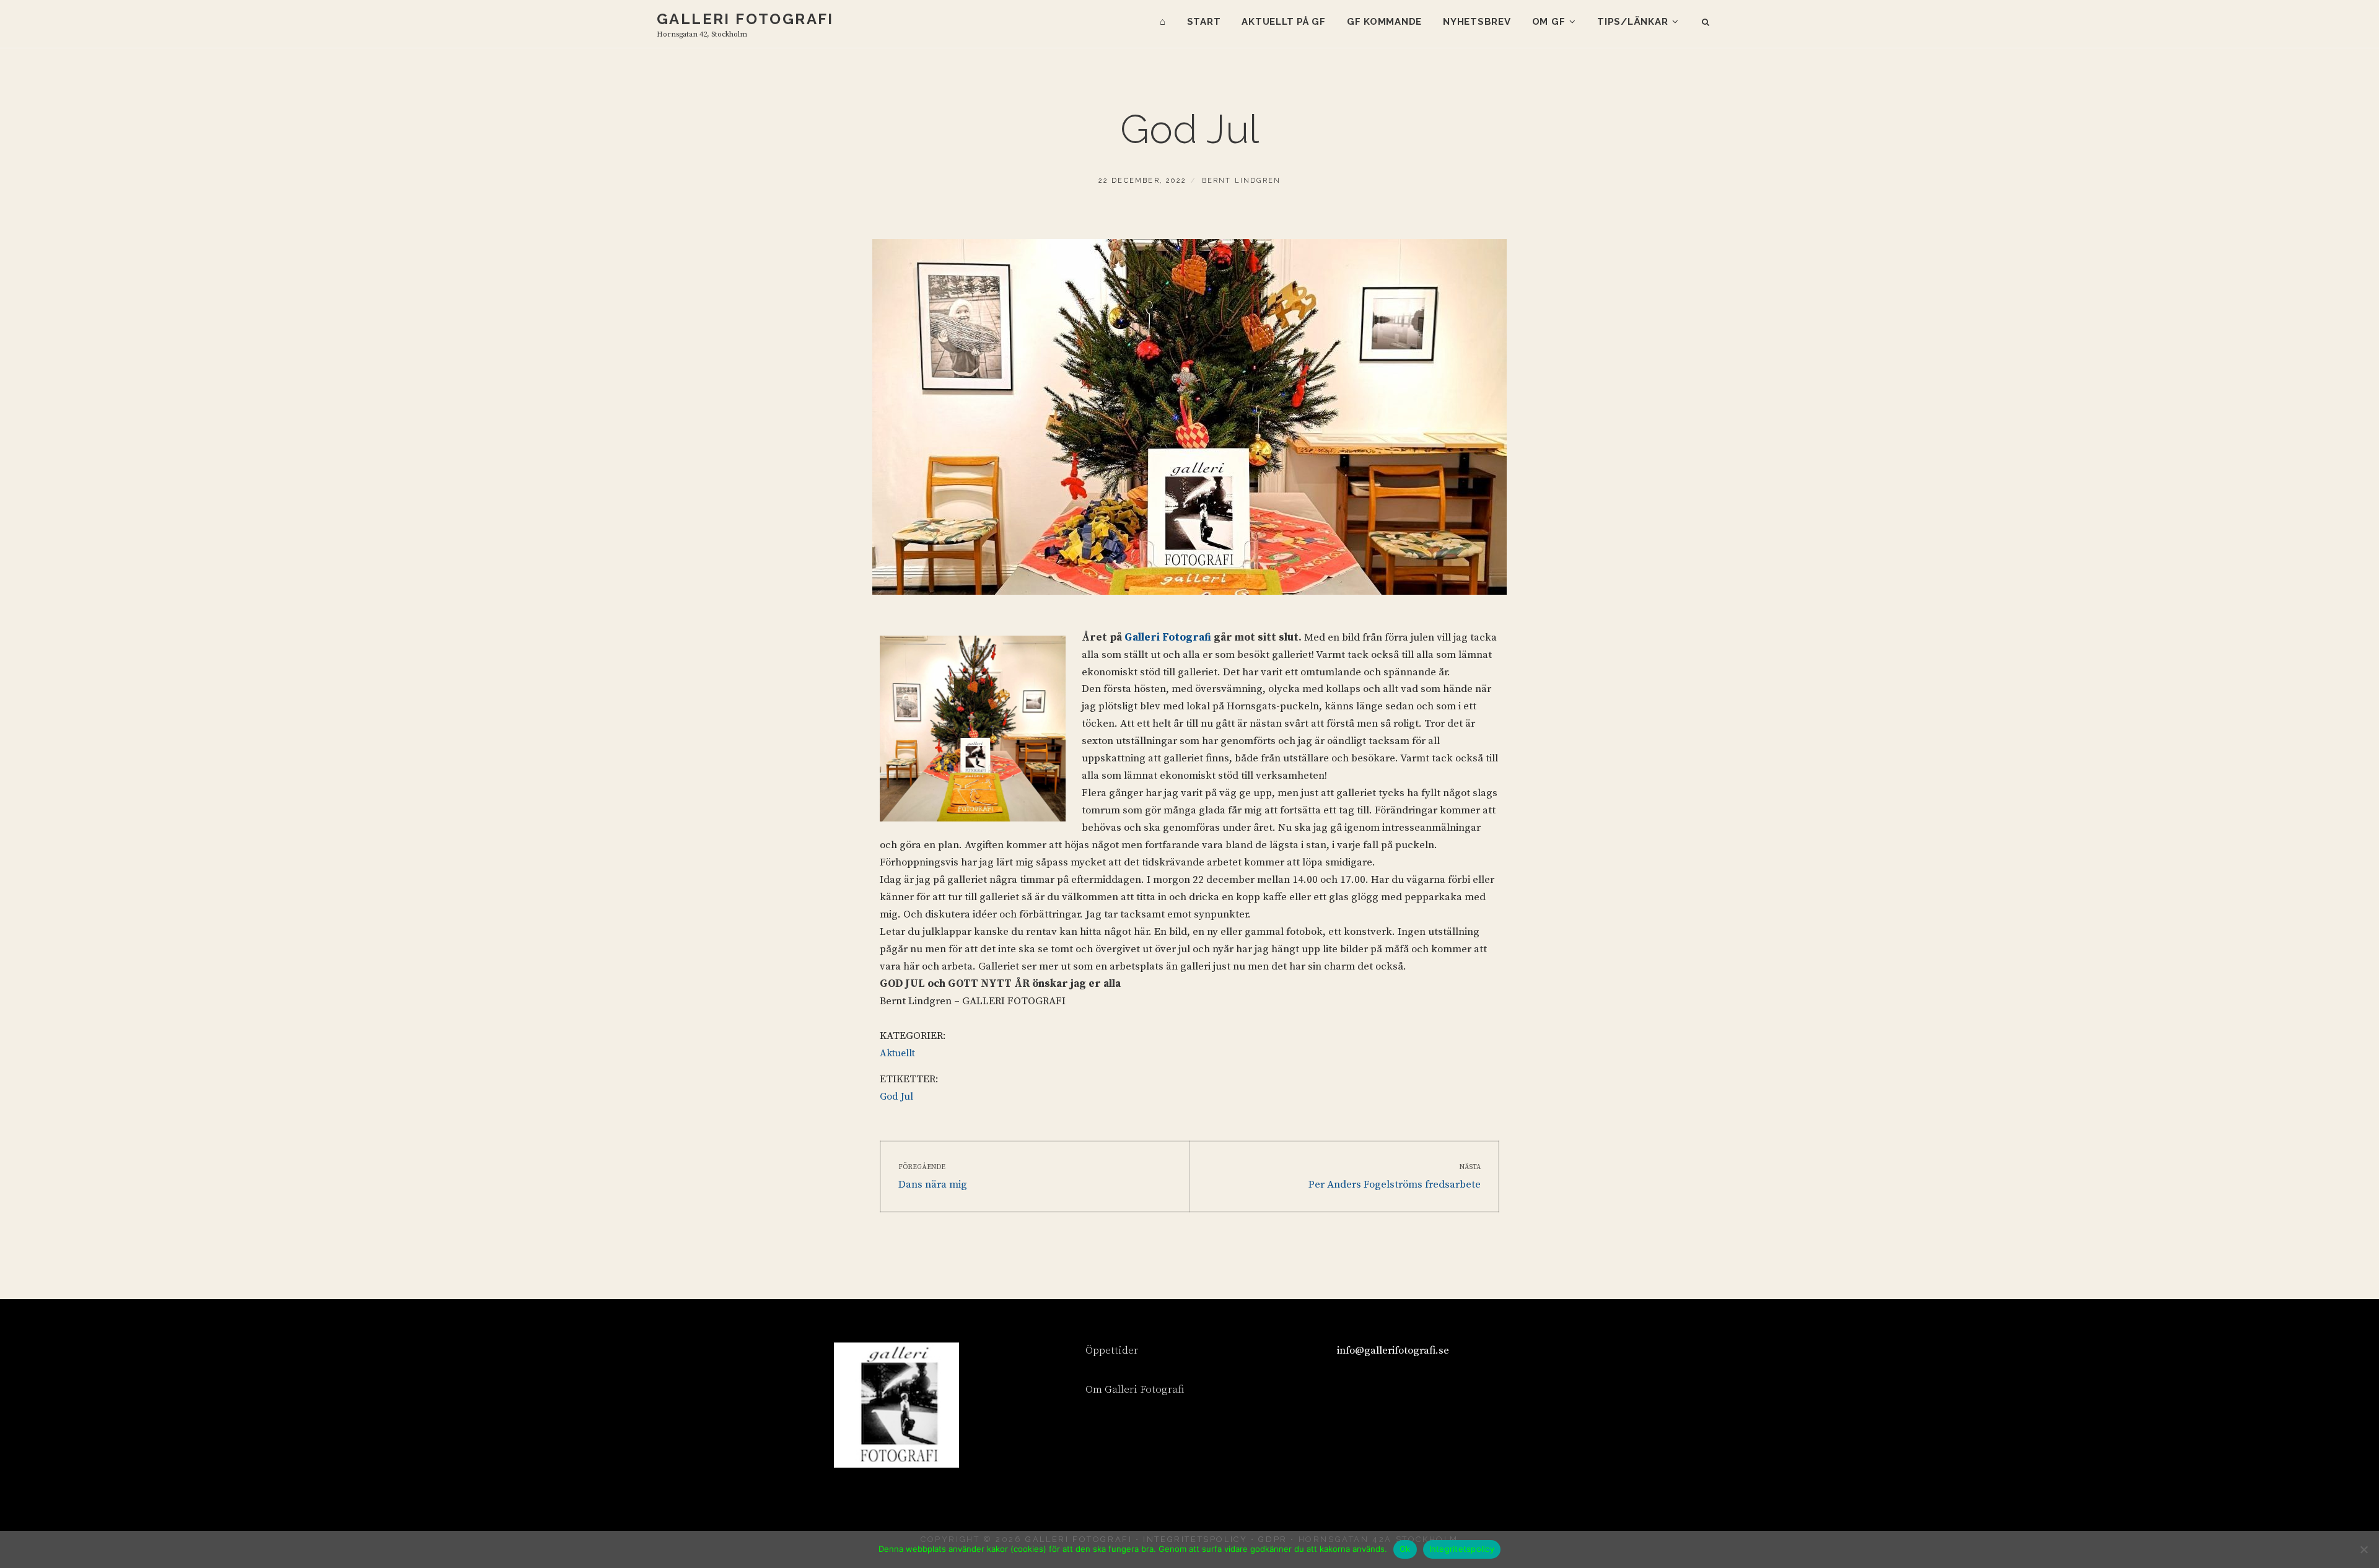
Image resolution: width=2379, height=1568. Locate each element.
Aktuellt (897, 1053)
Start (1204, 22)
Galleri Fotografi (745, 19)
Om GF (1549, 22)
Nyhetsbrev (1477, 22)
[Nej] (2364, 1549)
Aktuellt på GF (1284, 22)
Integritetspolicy (1462, 1549)
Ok (1405, 1549)
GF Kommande (1384, 22)
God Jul (896, 1097)
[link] (1168, 637)
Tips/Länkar (1632, 22)
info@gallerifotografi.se (1393, 1351)
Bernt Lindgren (1242, 181)
